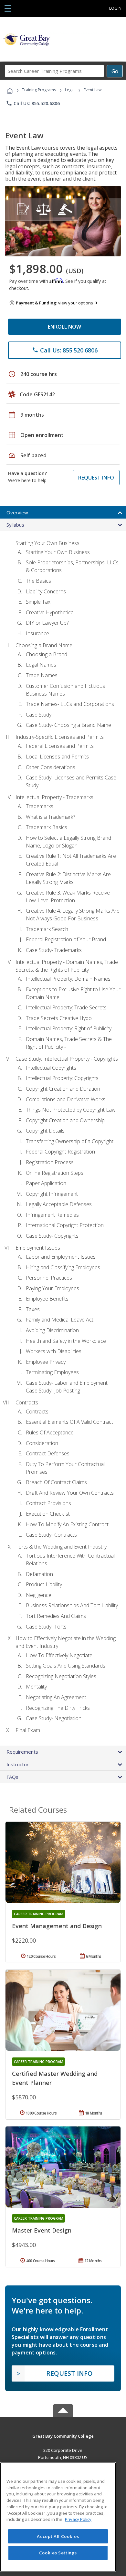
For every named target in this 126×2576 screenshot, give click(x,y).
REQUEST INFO (96, 478)
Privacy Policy (78, 2519)
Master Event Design (42, 2230)
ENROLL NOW (64, 327)
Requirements (22, 1752)
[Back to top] (63, 2436)
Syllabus (15, 525)
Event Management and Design (57, 1926)
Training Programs (39, 90)
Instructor (18, 1764)
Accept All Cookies (58, 2536)
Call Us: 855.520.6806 (33, 103)
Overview (17, 512)
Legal (70, 90)
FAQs (12, 1777)
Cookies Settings (58, 2553)
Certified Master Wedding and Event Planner (55, 2078)
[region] (58, 2517)
